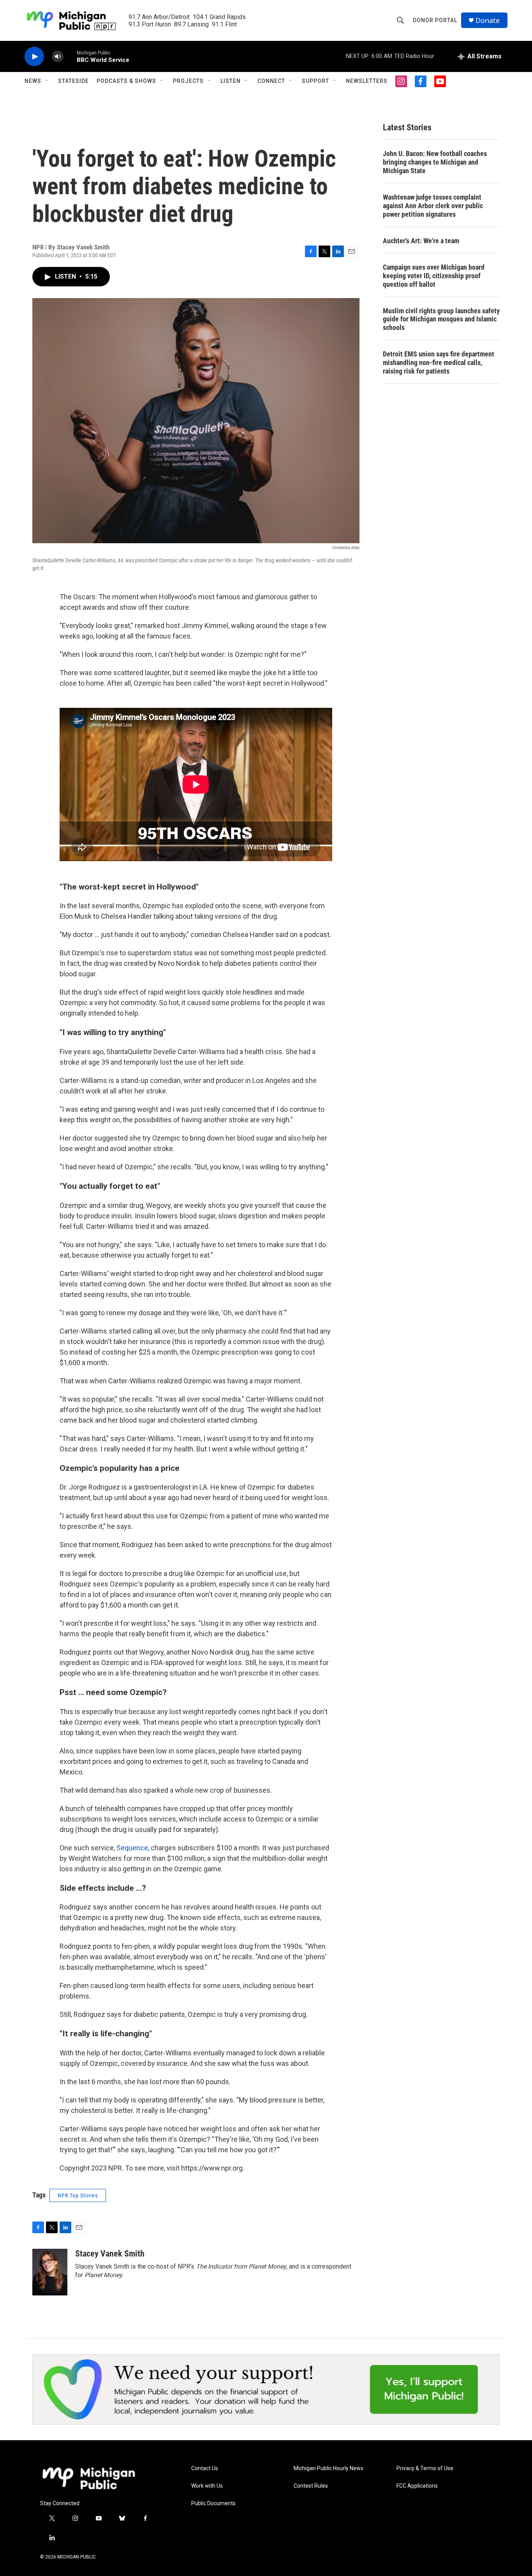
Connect (271, 81)
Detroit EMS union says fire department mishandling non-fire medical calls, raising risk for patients (439, 362)
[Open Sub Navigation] (47, 81)
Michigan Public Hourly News (329, 2468)
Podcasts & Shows (126, 81)
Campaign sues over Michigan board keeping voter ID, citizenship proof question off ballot (434, 276)
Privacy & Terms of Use (425, 2468)
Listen (231, 81)
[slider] (70, 56)
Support (315, 81)
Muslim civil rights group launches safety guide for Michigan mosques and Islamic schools (441, 319)
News (33, 81)
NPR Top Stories (78, 2195)
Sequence (132, 1848)
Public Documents (213, 2503)
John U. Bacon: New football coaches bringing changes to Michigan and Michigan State (435, 162)
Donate (488, 20)
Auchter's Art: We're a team (421, 241)
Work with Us (207, 2486)
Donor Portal (435, 20)
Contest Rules (311, 2486)
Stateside (73, 81)
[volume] (58, 57)
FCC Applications (417, 2486)
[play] (34, 57)
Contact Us (205, 2468)
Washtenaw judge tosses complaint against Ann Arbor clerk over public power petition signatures (433, 206)
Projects (188, 81)
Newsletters (367, 81)
